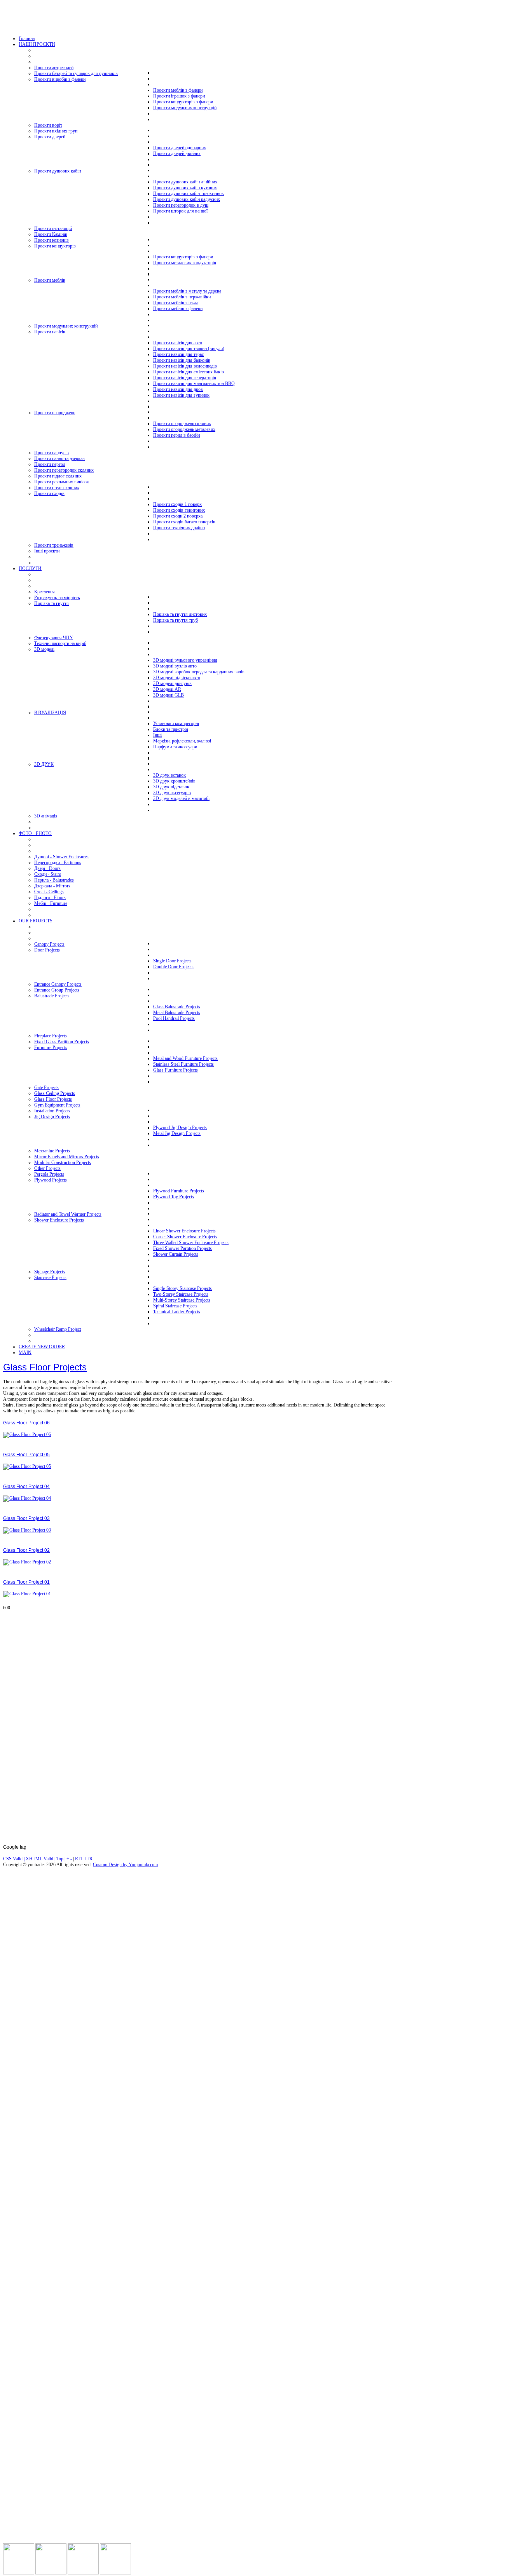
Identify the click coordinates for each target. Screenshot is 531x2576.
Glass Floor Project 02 (26, 1550)
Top (60, 1859)
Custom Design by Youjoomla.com (125, 1865)
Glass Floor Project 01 (26, 1582)
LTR (88, 1859)
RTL (79, 1859)
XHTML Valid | (41, 1859)
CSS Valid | (14, 1859)
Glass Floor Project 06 (26, 1423)
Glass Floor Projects (45, 1367)
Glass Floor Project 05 (26, 1455)
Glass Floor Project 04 (26, 1487)
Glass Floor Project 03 (26, 1518)
